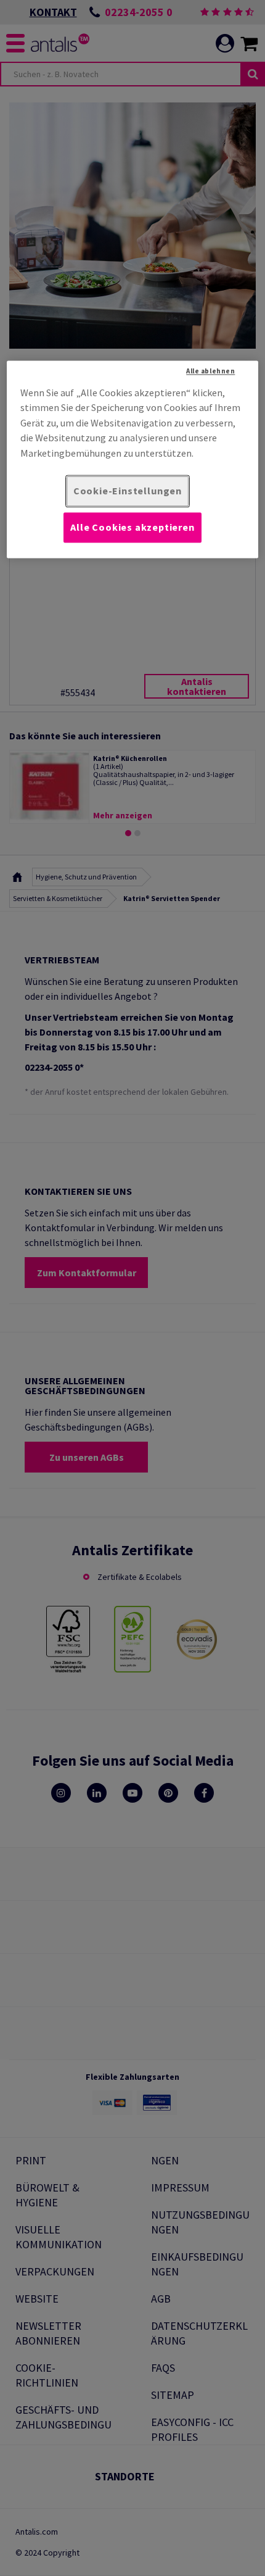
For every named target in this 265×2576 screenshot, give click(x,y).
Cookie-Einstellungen (128, 491)
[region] (133, 459)
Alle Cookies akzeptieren (132, 527)
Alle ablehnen (210, 372)
